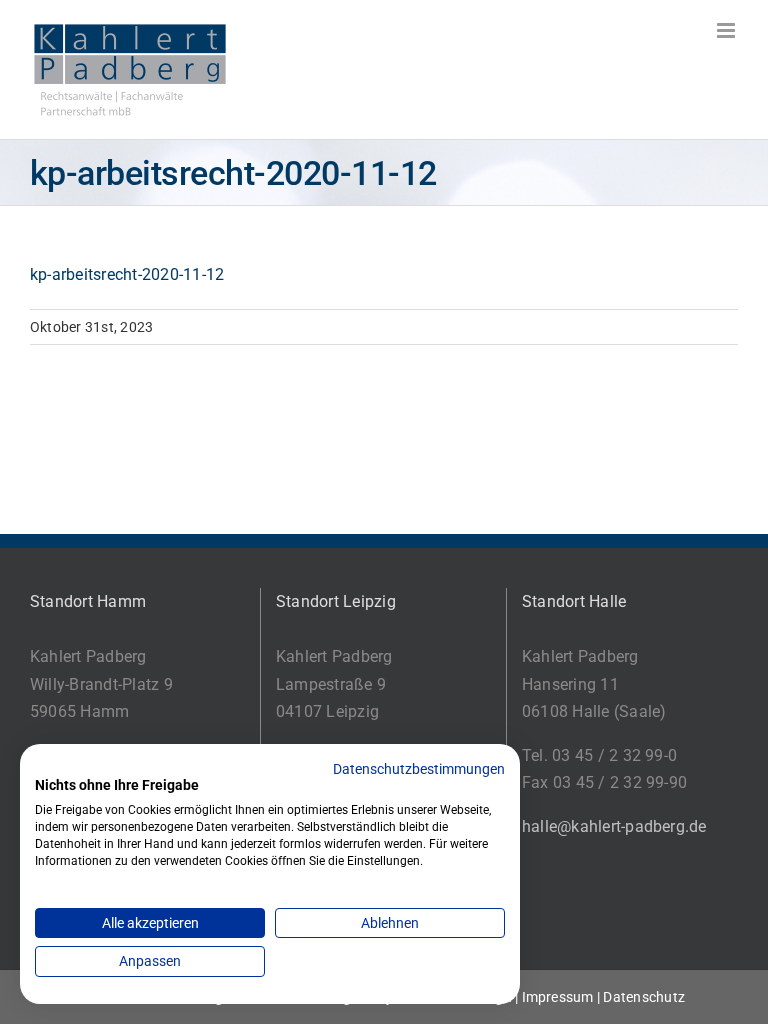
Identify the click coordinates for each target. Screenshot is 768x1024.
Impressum (558, 997)
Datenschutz (644, 997)
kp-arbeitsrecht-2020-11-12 (127, 274)
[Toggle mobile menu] (727, 30)
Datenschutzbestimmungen (419, 769)
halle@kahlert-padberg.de (614, 826)
